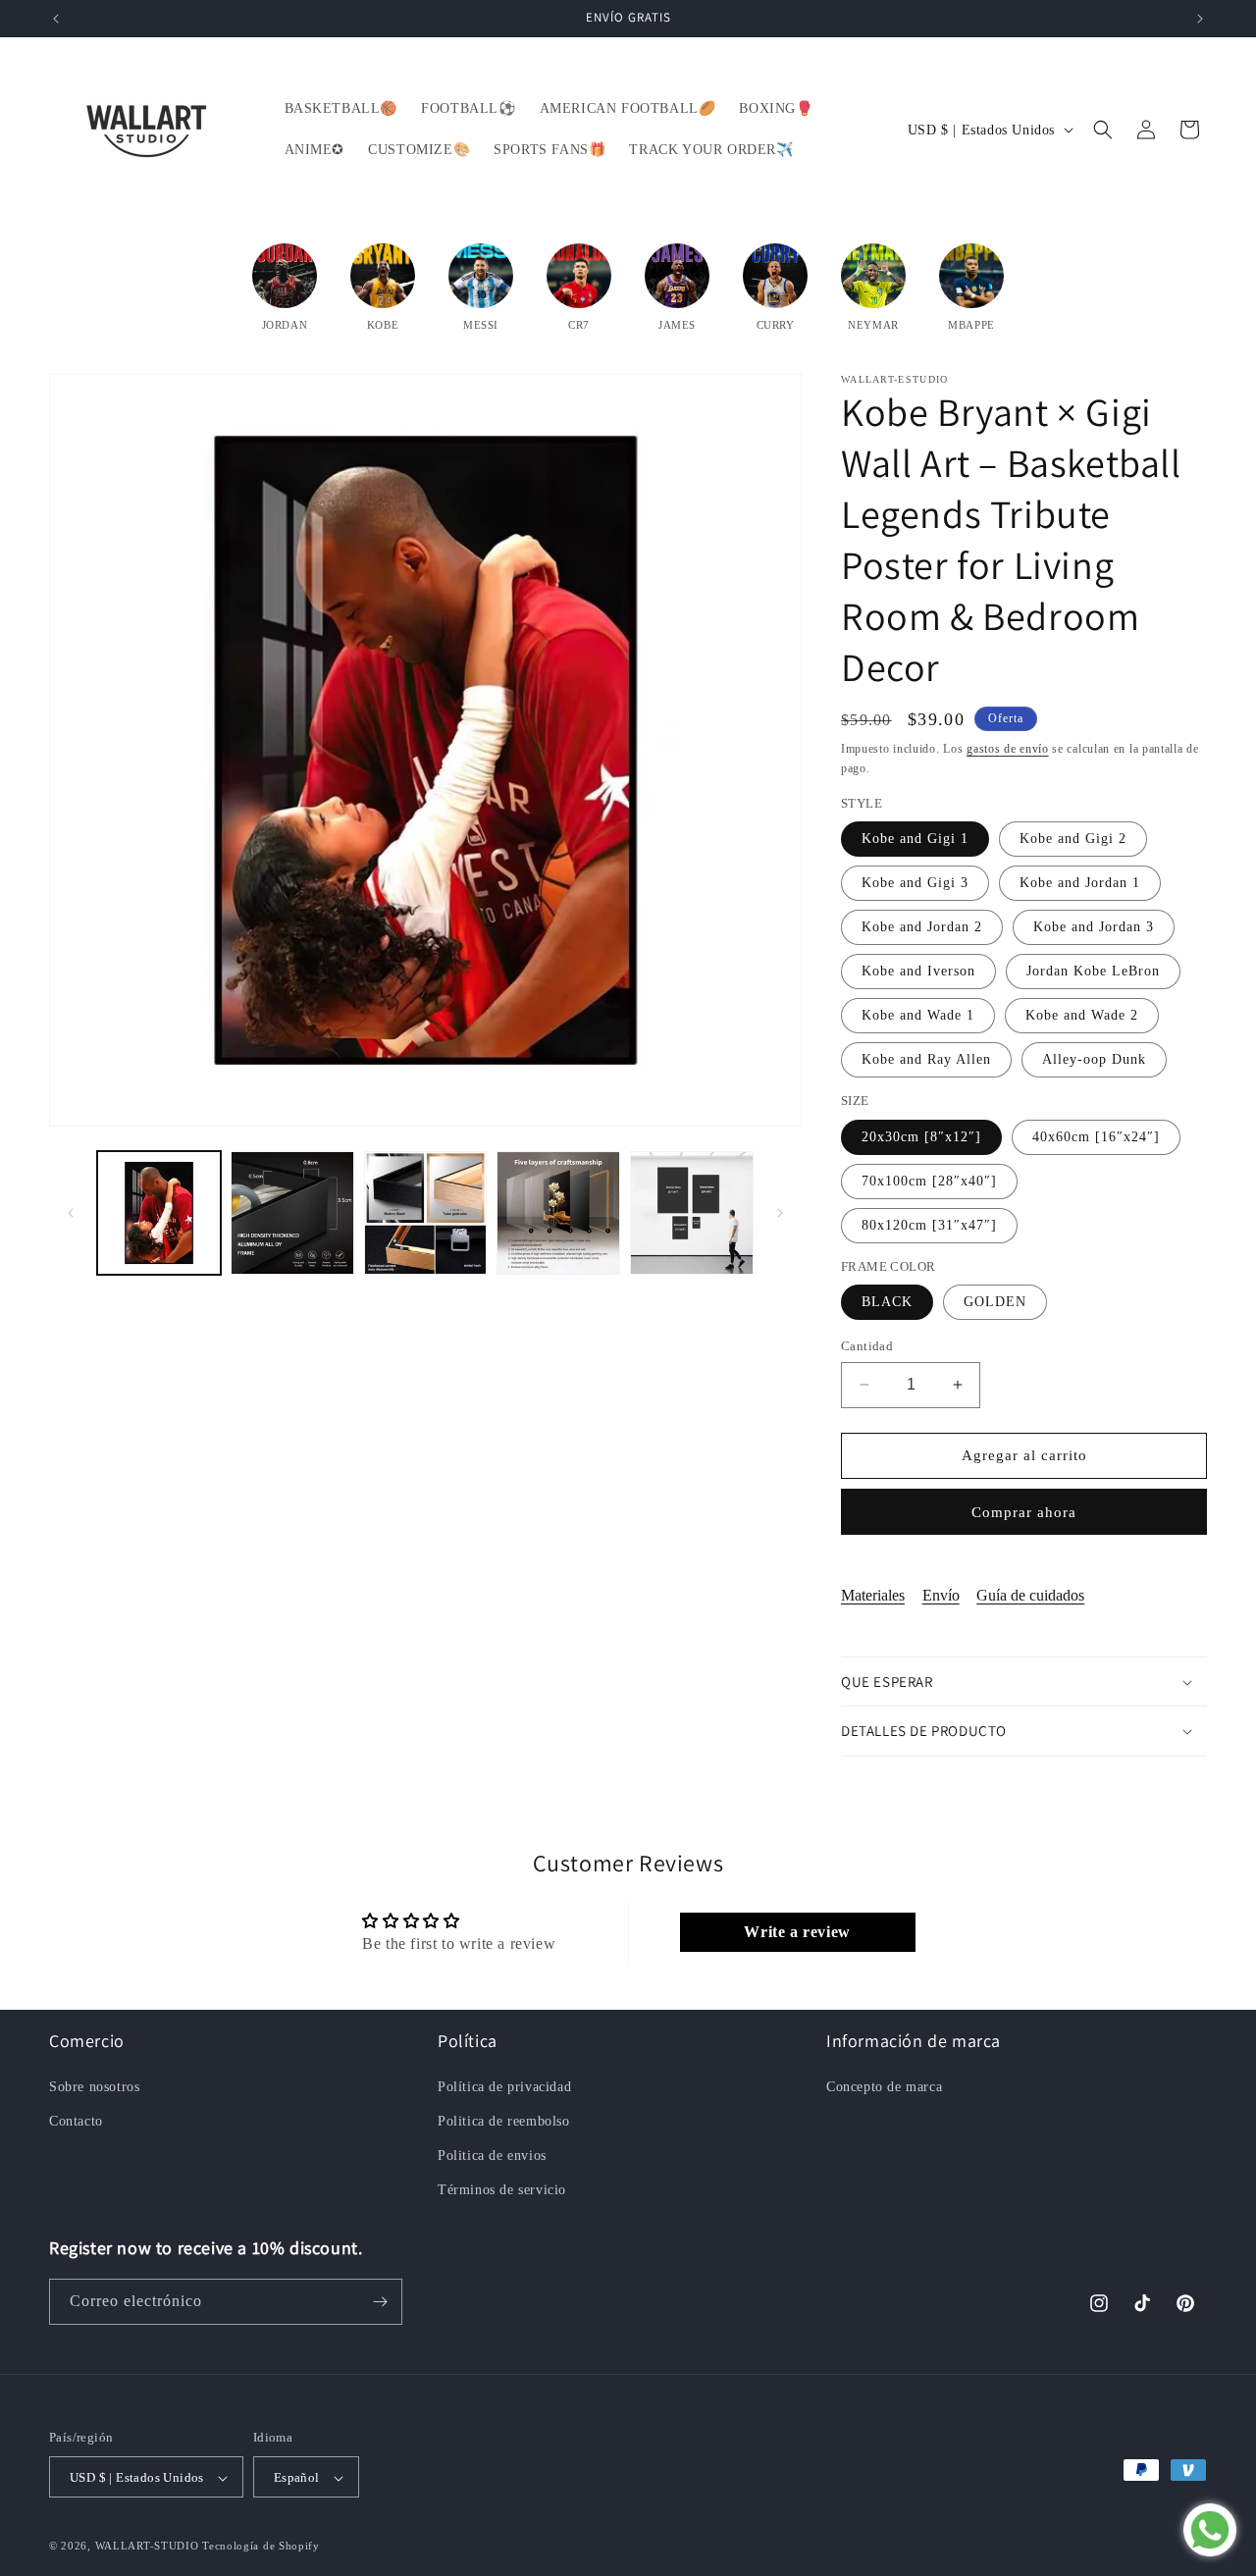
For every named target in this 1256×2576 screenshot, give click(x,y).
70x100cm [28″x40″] (929, 1181)
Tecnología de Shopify (261, 2547)
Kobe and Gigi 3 (915, 883)
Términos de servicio (502, 2190)
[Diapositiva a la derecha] (780, 1213)
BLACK (887, 1302)
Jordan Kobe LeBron (1093, 971)
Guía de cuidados (1030, 1595)
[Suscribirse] (380, 2302)
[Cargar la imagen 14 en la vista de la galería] (426, 1213)
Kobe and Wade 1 (918, 1015)
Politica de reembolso (504, 2120)
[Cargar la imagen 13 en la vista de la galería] (292, 1213)
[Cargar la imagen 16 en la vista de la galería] (692, 1213)
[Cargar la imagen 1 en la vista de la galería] (159, 1213)
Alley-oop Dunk (1094, 1059)
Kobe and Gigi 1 (915, 839)
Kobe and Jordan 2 (922, 927)
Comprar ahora (1024, 1512)
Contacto (76, 2120)
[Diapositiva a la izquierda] (71, 1213)
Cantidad (867, 1346)
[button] (1103, 130)
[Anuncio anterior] (56, 19)
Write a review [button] (797, 1932)
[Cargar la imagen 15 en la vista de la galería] (558, 1213)
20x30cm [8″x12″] (921, 1137)
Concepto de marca (884, 2086)
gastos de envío (1008, 749)
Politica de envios (492, 2155)
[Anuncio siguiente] (1200, 19)
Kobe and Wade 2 (1082, 1015)
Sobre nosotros (94, 2086)
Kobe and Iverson (918, 971)
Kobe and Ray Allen (926, 1059)
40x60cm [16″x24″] (1096, 1137)
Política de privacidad (504, 2086)
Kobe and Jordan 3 (1094, 927)
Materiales (873, 1595)
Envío (941, 1595)
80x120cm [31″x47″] (929, 1225)
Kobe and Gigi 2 (1073, 839)
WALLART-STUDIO (147, 2547)
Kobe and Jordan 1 (1080, 883)
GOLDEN (995, 1302)
